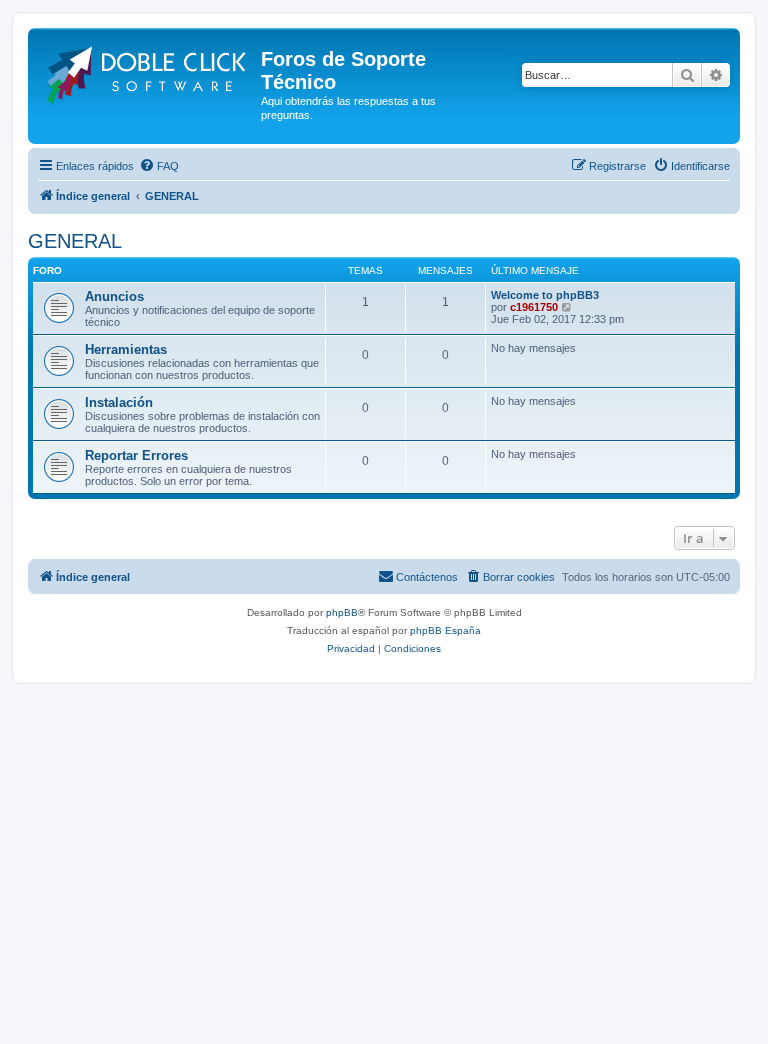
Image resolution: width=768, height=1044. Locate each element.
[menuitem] (159, 166)
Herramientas (126, 349)
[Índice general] (147, 71)
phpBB (342, 612)
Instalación (119, 402)
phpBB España (445, 630)
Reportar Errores (136, 455)
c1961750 (534, 307)
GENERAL (75, 241)
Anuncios (114, 296)
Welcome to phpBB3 (545, 295)
